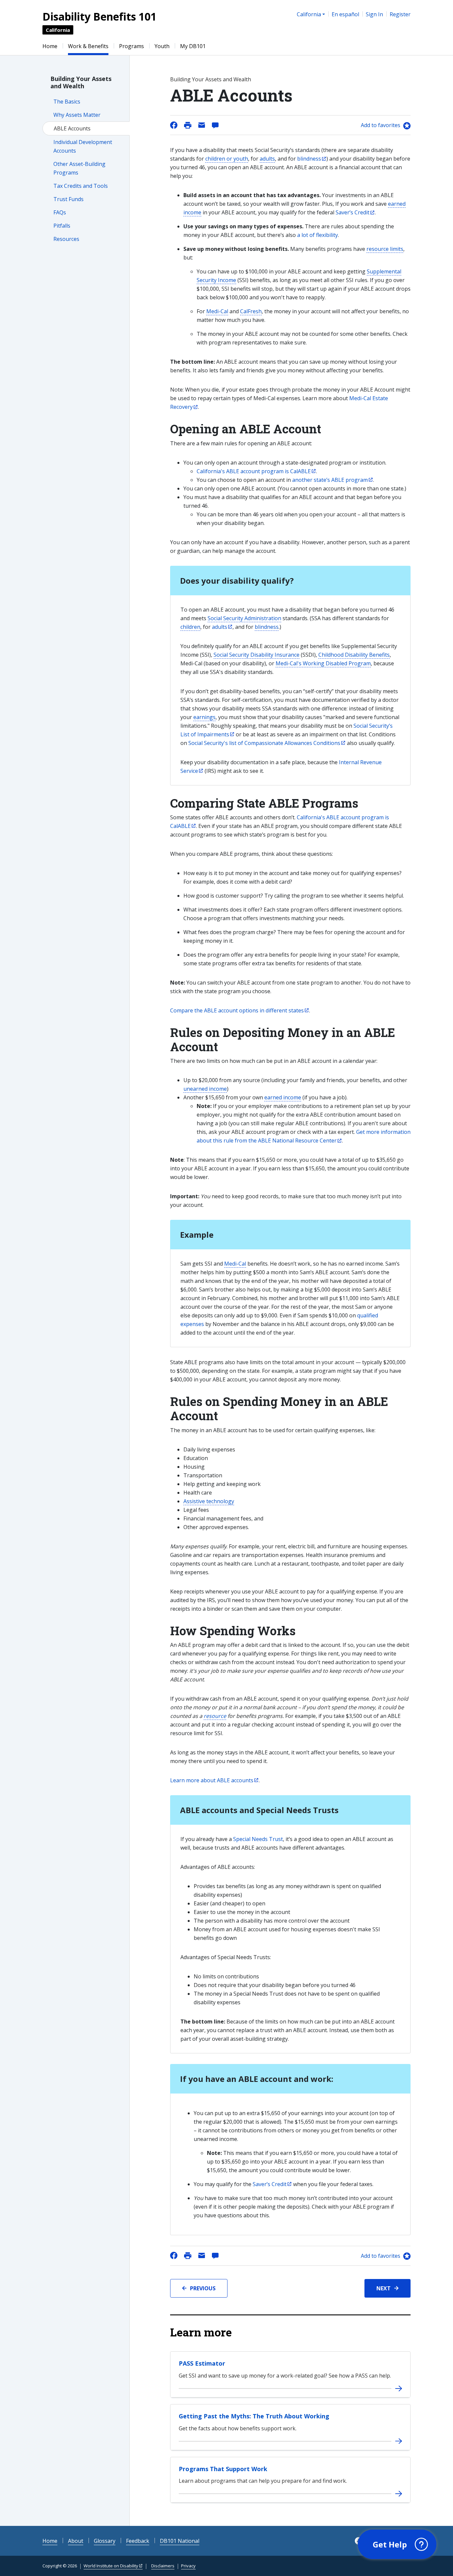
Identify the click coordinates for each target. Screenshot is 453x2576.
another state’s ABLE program (330, 480)
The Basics (67, 102)
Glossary (105, 2541)
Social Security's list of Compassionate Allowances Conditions (264, 743)
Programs (131, 46)
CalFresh (251, 311)
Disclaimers (163, 2566)
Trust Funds (68, 199)
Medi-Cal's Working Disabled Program (323, 663)
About (76, 2541)
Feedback (138, 2541)
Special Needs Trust (258, 1839)
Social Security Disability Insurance (257, 655)
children (190, 627)
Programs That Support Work (223, 2469)
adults (267, 159)
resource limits (385, 249)
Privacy (188, 2566)
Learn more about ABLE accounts (212, 1780)
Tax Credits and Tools (81, 186)
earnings (204, 717)
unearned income (205, 1089)
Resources (66, 239)
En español (345, 14)
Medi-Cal (217, 311)
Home (50, 46)
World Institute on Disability (111, 2566)
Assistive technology (209, 1501)
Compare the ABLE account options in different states (237, 1010)
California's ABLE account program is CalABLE (254, 471)
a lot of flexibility (318, 235)
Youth (162, 46)
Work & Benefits (88, 46)
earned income (283, 1097)
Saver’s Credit (353, 212)
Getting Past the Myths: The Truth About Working (254, 2416)
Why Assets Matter (77, 115)
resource (215, 1716)
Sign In (374, 14)
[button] (397, 2544)
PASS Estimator (202, 2363)
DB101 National (180, 2541)
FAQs (60, 212)
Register (400, 14)
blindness (309, 159)
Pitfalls (62, 226)
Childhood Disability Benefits (354, 655)
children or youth (227, 159)
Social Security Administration (244, 618)
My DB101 (193, 46)
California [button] (309, 14)
